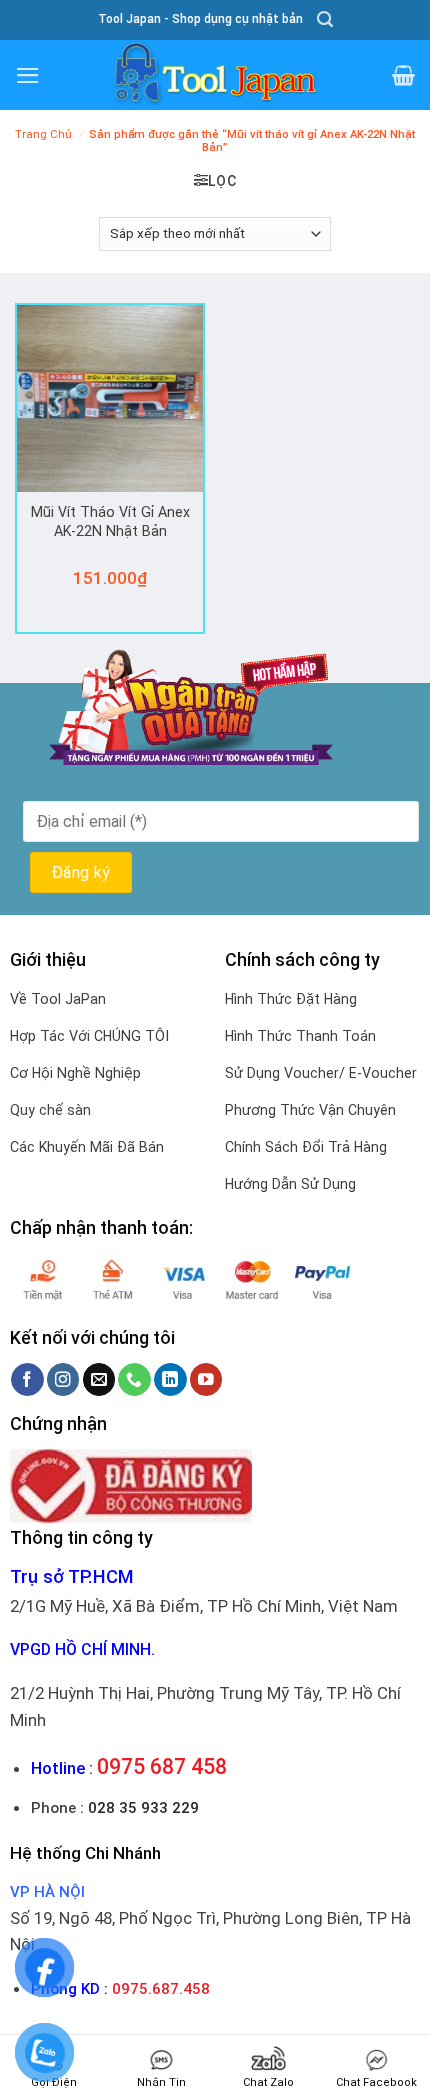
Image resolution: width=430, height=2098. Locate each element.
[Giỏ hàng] (403, 75)
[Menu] (28, 75)
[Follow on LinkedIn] (170, 1379)
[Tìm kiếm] (325, 19)
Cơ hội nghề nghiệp (75, 1073)
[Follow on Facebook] (27, 1379)
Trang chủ (43, 134)
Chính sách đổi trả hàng (306, 1147)
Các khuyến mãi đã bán (87, 1147)
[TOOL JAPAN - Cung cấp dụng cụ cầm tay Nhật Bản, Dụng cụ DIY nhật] (215, 75)
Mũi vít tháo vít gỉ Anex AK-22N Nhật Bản (110, 521)
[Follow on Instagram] (63, 1379)
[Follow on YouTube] (206, 1379)
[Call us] (134, 1379)
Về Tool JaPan (58, 999)
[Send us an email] (99, 1379)
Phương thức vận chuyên (310, 1110)
